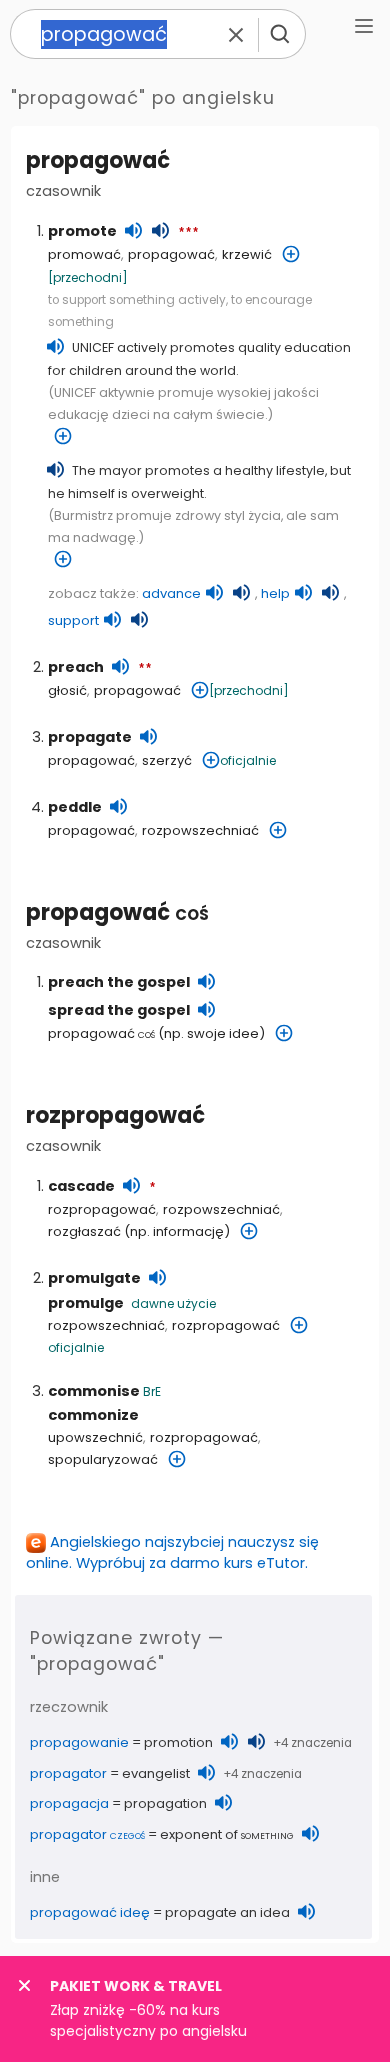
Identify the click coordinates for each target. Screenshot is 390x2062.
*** (188, 233)
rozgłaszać (84, 1231)
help (275, 593)
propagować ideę (90, 1912)
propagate (90, 737)
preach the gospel (119, 982)
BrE (152, 1391)
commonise (94, 1391)
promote (82, 231)
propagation (165, 1803)
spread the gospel (119, 1010)
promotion (178, 1742)
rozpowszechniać (200, 830)
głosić (67, 690)
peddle (75, 807)
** (145, 669)
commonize (93, 1415)
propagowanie (79, 1742)
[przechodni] (88, 277)
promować (84, 254)
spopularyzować (103, 1459)
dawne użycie (173, 1303)
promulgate (94, 1278)
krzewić (247, 254)
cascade (81, 1186)
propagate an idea (227, 1912)
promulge (86, 1303)
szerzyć (167, 760)
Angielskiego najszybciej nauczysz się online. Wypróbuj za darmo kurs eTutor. (172, 1552)
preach (76, 667)
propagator (68, 1773)
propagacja (69, 1803)
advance (171, 593)
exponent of (227, 1834)
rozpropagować (115, 1115)
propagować (117, 912)
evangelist (156, 1773)
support (73, 620)
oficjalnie (248, 760)
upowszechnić (95, 1437)
